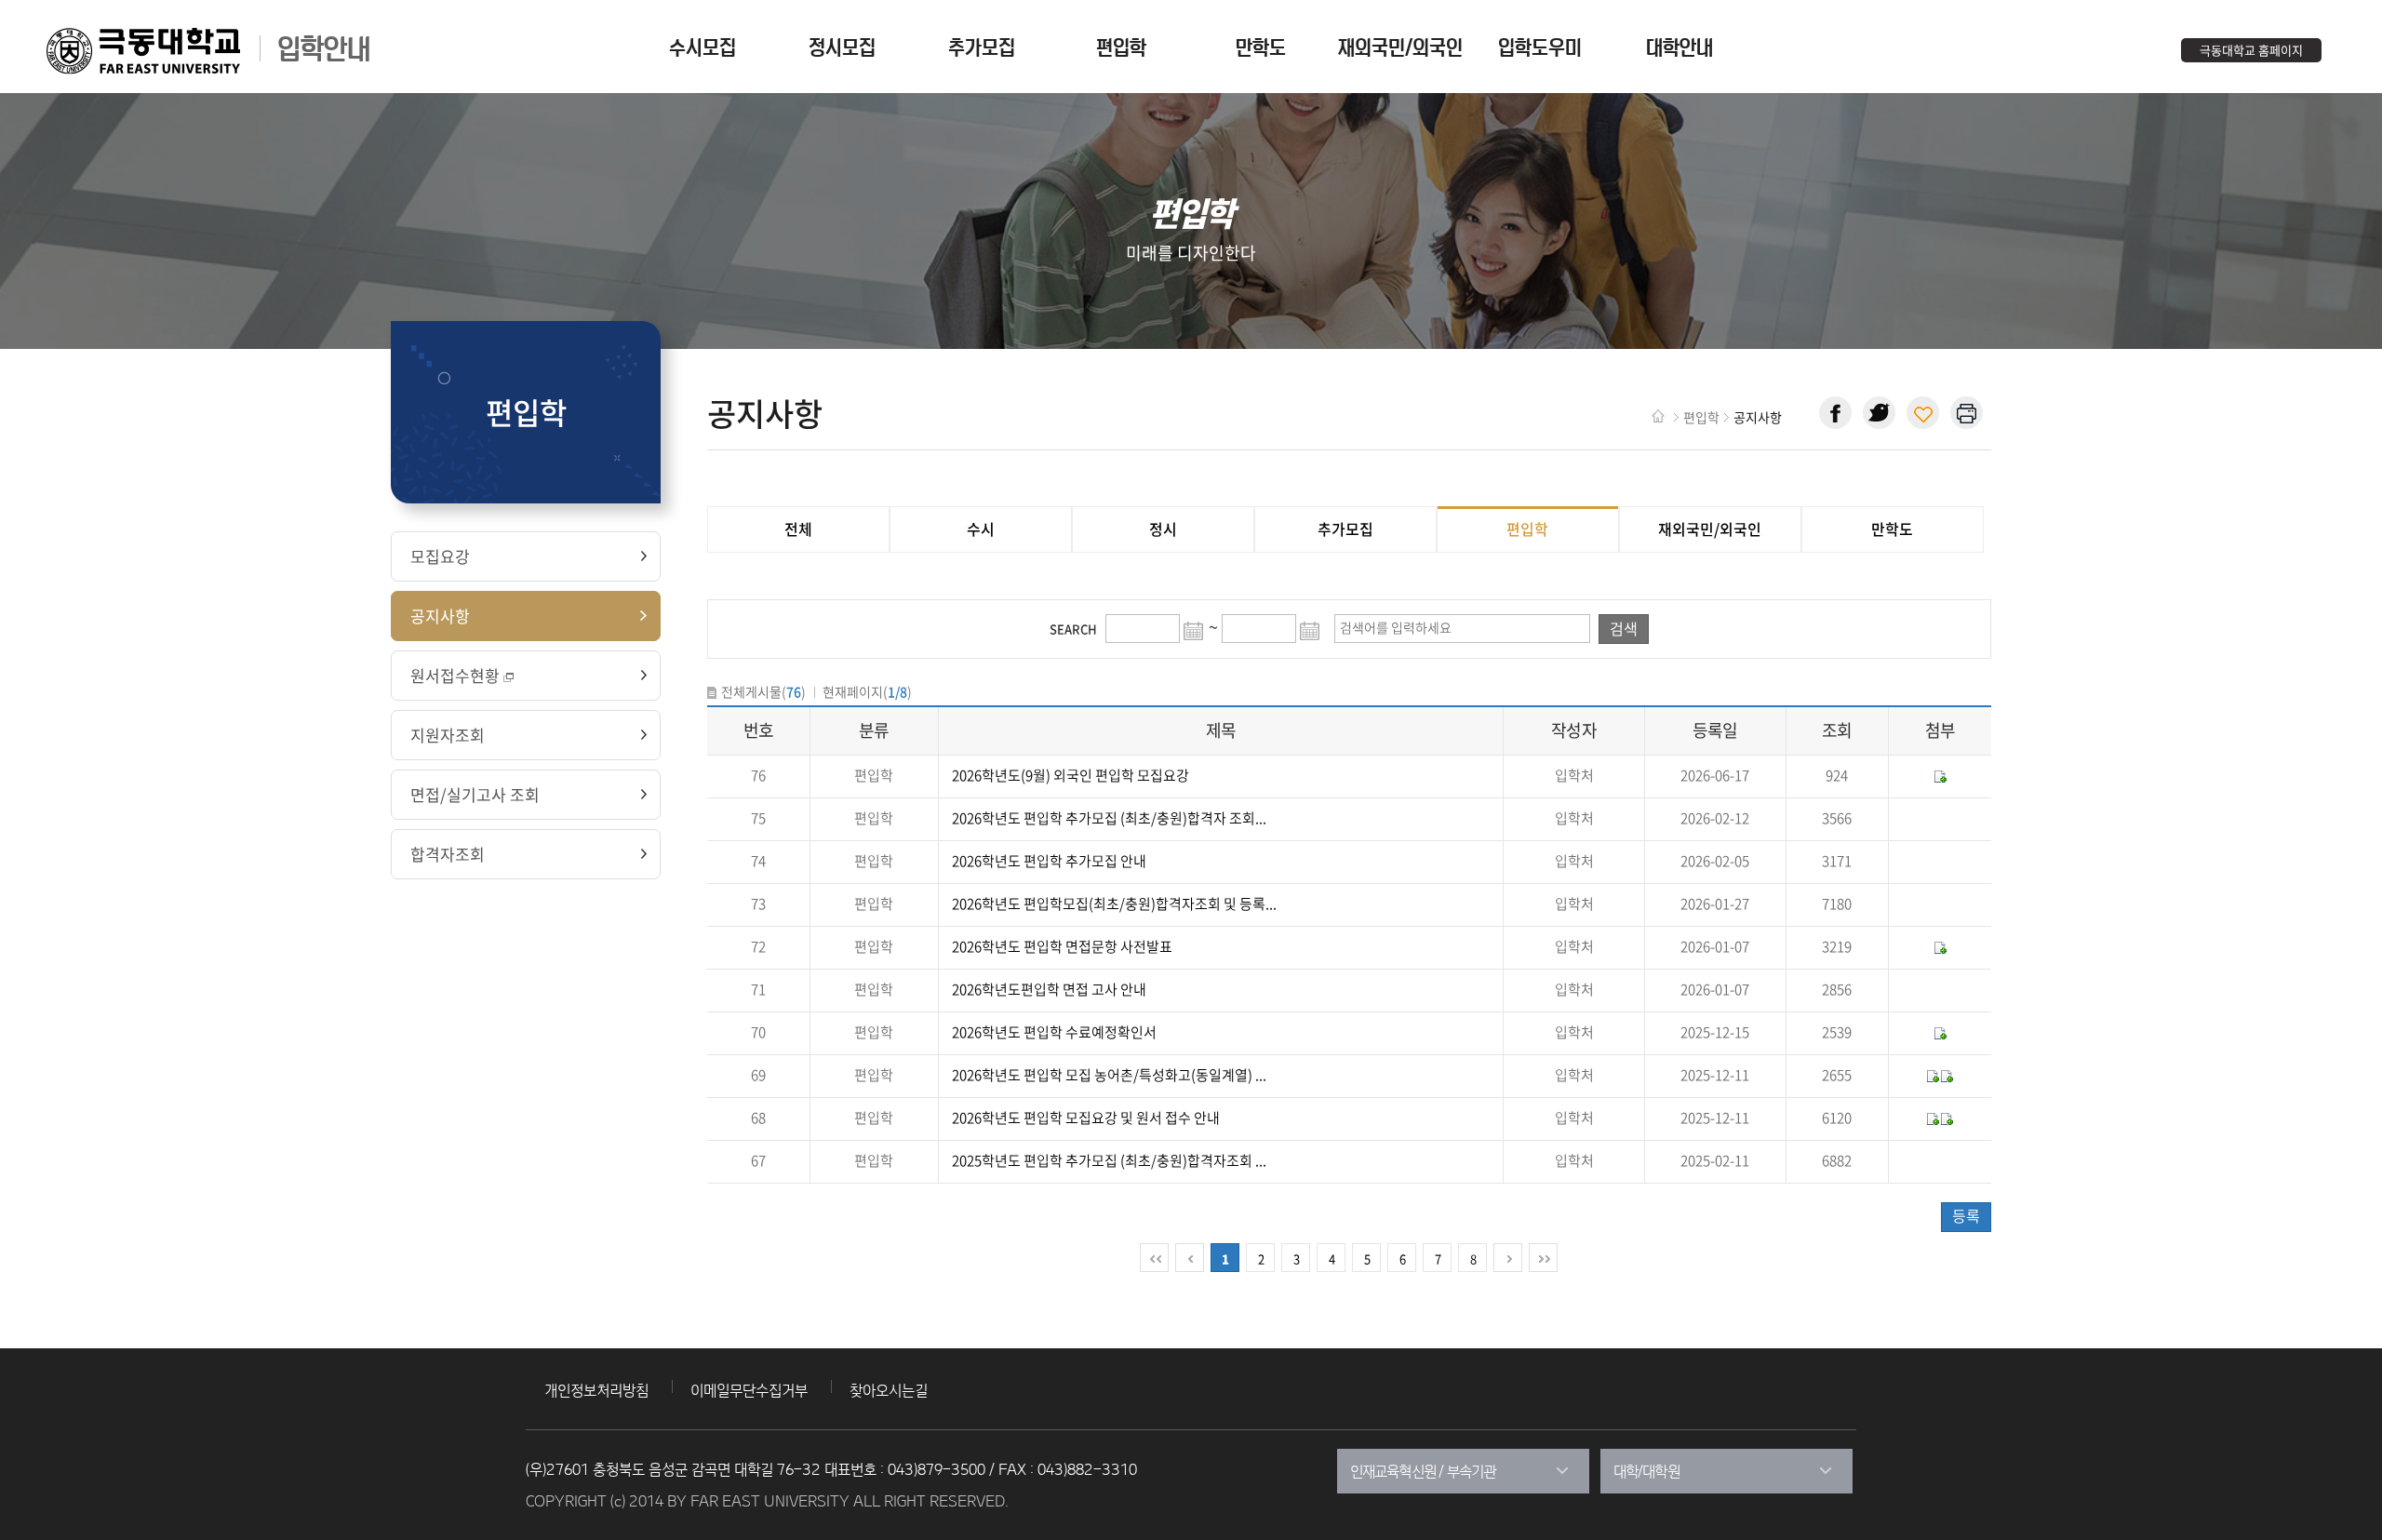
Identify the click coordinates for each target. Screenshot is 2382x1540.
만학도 (1892, 529)
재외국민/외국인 (1710, 529)
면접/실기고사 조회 (475, 794)
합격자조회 (448, 854)
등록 (1966, 1215)
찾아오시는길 (889, 1390)
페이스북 (1835, 413)
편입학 (1527, 529)
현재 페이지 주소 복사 (1923, 413)
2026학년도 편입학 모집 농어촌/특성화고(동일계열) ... (1109, 1075)
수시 (981, 529)
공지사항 (440, 616)
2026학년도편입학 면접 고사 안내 (1049, 989)
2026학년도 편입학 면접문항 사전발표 (1062, 946)
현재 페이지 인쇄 (1967, 413)
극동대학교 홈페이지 (2251, 50)
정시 (1163, 529)
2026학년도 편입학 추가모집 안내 (1049, 861)
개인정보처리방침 (596, 1390)
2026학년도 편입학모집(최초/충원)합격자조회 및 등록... (1114, 904)
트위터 (1879, 413)
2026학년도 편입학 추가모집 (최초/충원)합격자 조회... (1109, 818)
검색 (1624, 628)
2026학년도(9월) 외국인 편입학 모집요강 (1071, 775)
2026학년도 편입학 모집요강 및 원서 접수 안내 (1086, 1118)
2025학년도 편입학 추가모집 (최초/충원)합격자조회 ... (1109, 1160)
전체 (798, 529)
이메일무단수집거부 (749, 1390)
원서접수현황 (455, 675)
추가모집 (1345, 529)
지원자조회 (448, 735)
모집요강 (440, 556)
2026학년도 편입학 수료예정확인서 (1054, 1032)
